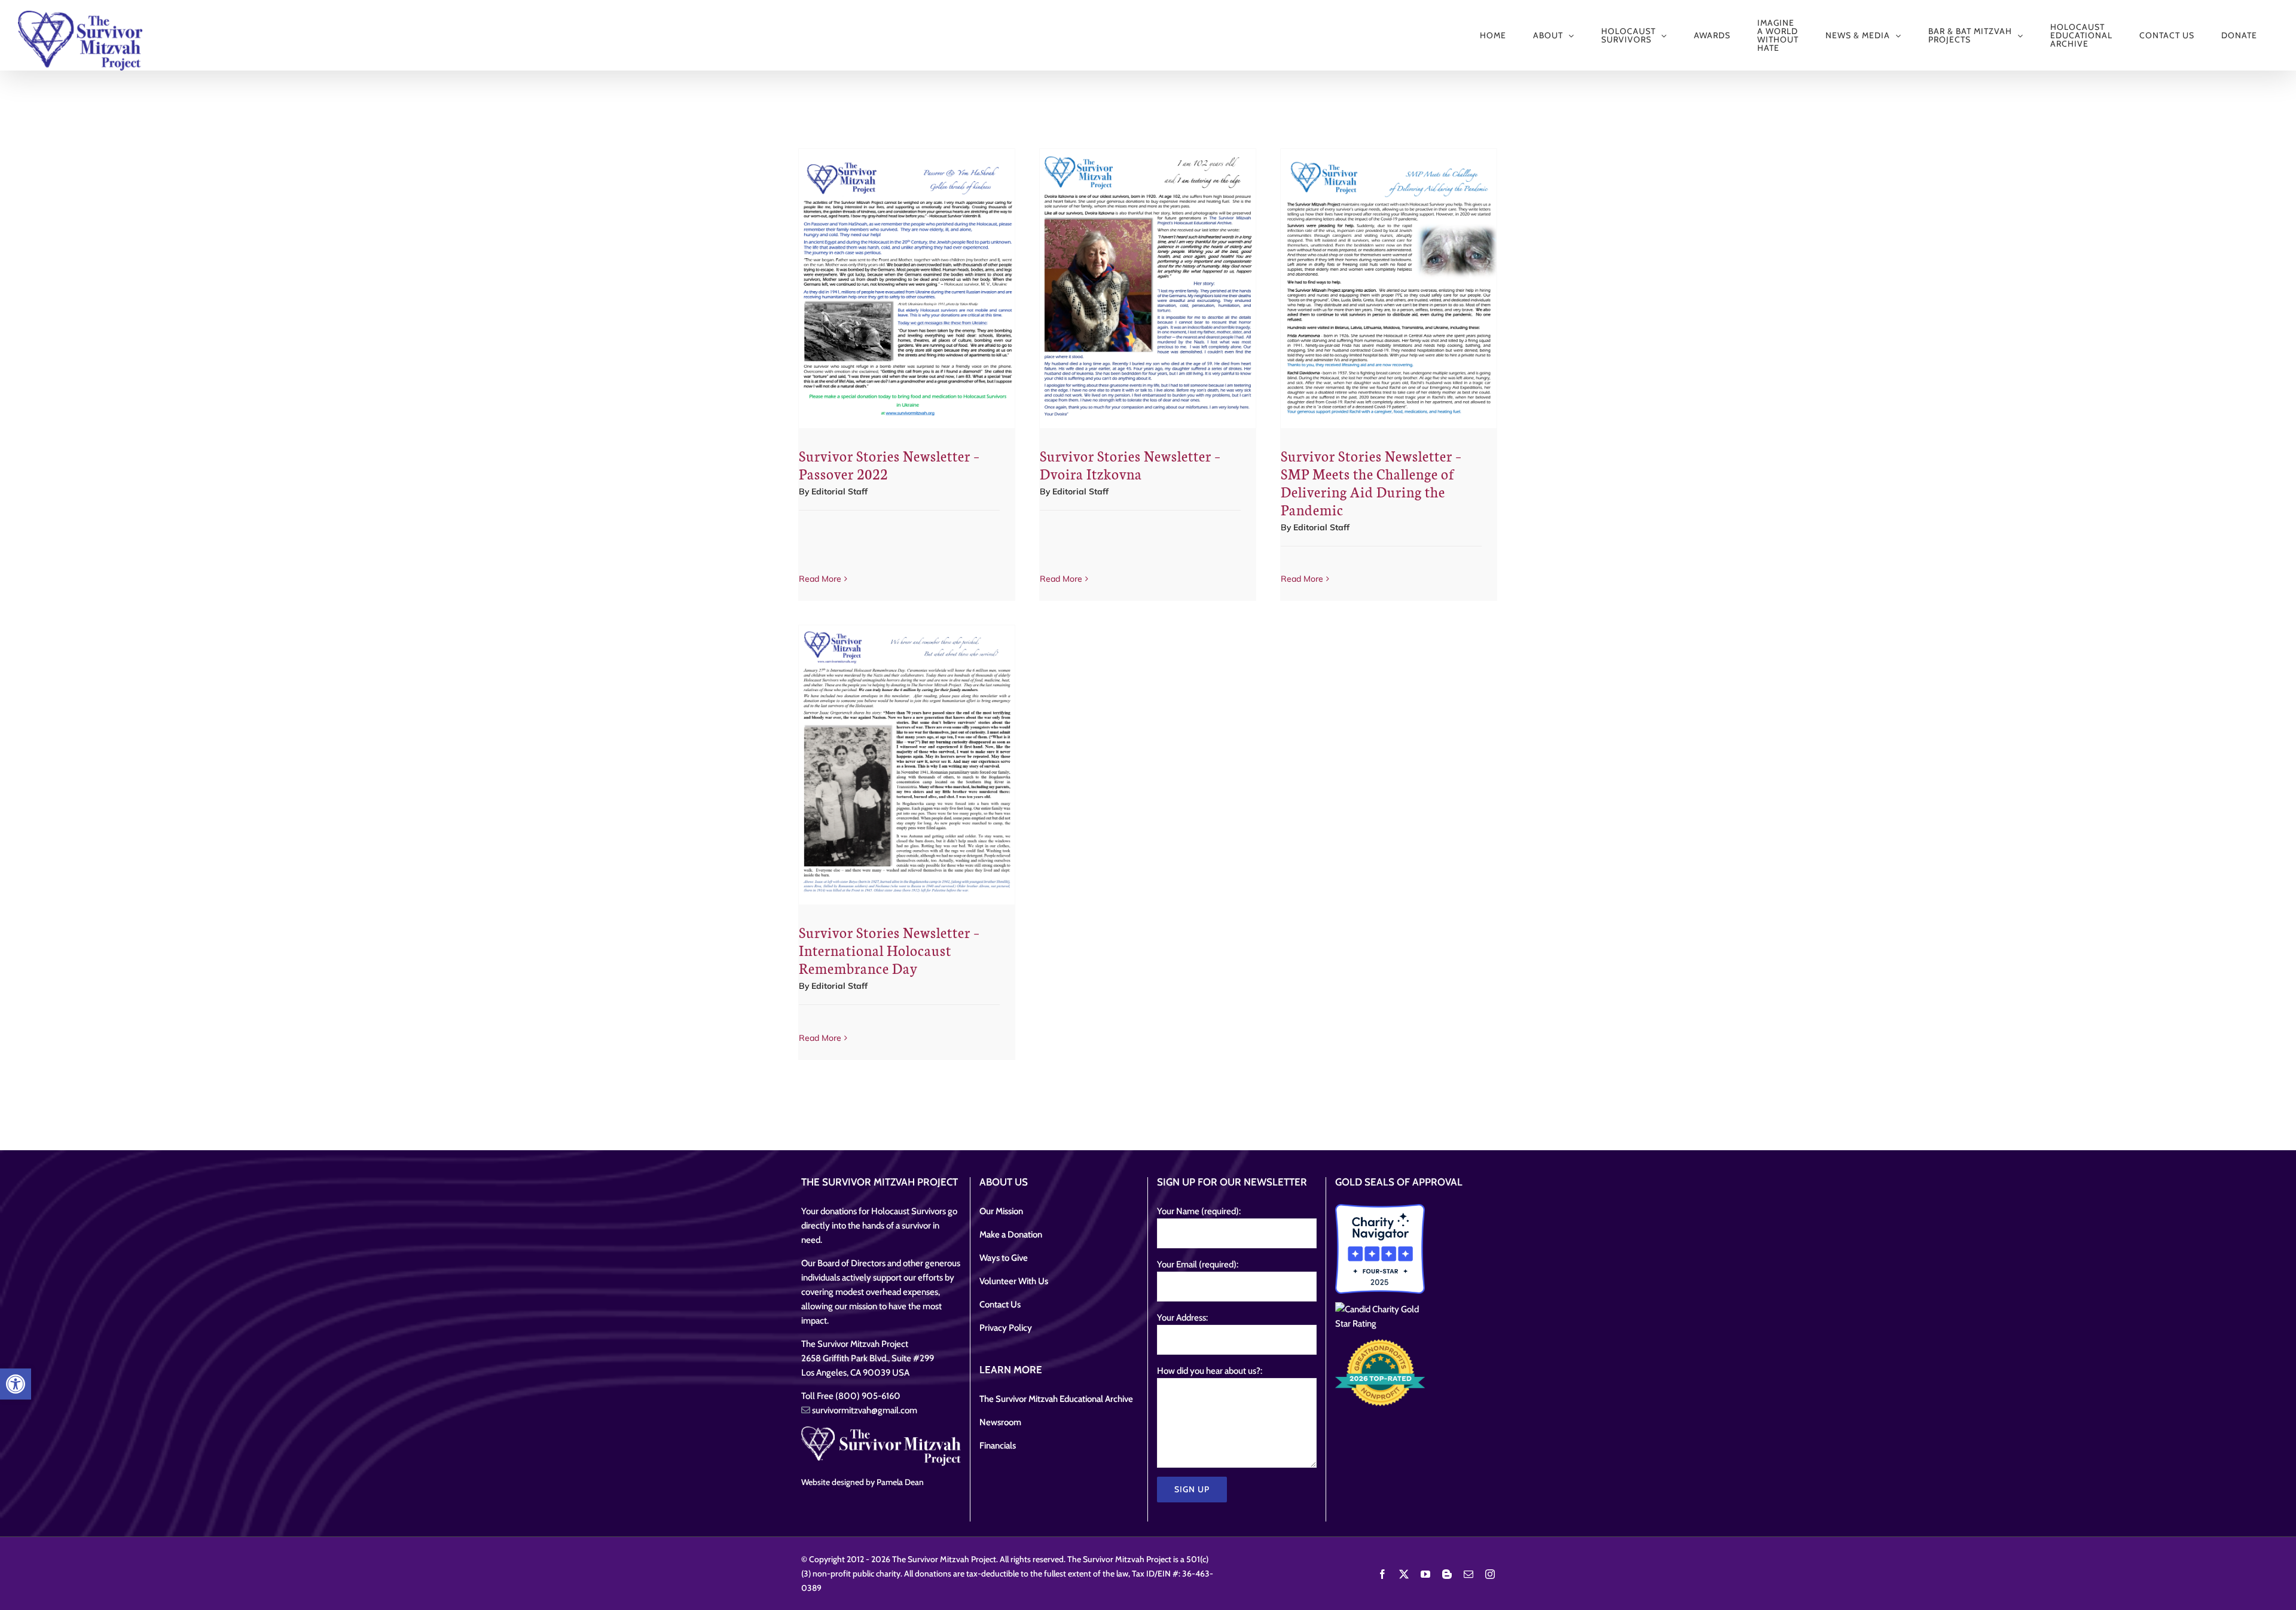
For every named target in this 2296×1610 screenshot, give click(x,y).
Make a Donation (1011, 1235)
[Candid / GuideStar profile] (1380, 1316)
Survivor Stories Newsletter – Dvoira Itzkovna (1130, 464)
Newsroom (1000, 1422)
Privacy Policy (1006, 1328)
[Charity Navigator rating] (1380, 1249)
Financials (998, 1446)
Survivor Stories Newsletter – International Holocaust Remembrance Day (889, 950)
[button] (16, 1384)
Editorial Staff (839, 491)
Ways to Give (1004, 1258)
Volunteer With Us (1014, 1281)
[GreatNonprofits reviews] (1380, 1373)
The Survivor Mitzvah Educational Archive (1056, 1399)
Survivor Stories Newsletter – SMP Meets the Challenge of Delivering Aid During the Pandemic (1371, 482)
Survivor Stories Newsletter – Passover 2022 (889, 464)
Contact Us (1000, 1305)
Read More (820, 579)
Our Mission (1001, 1211)
